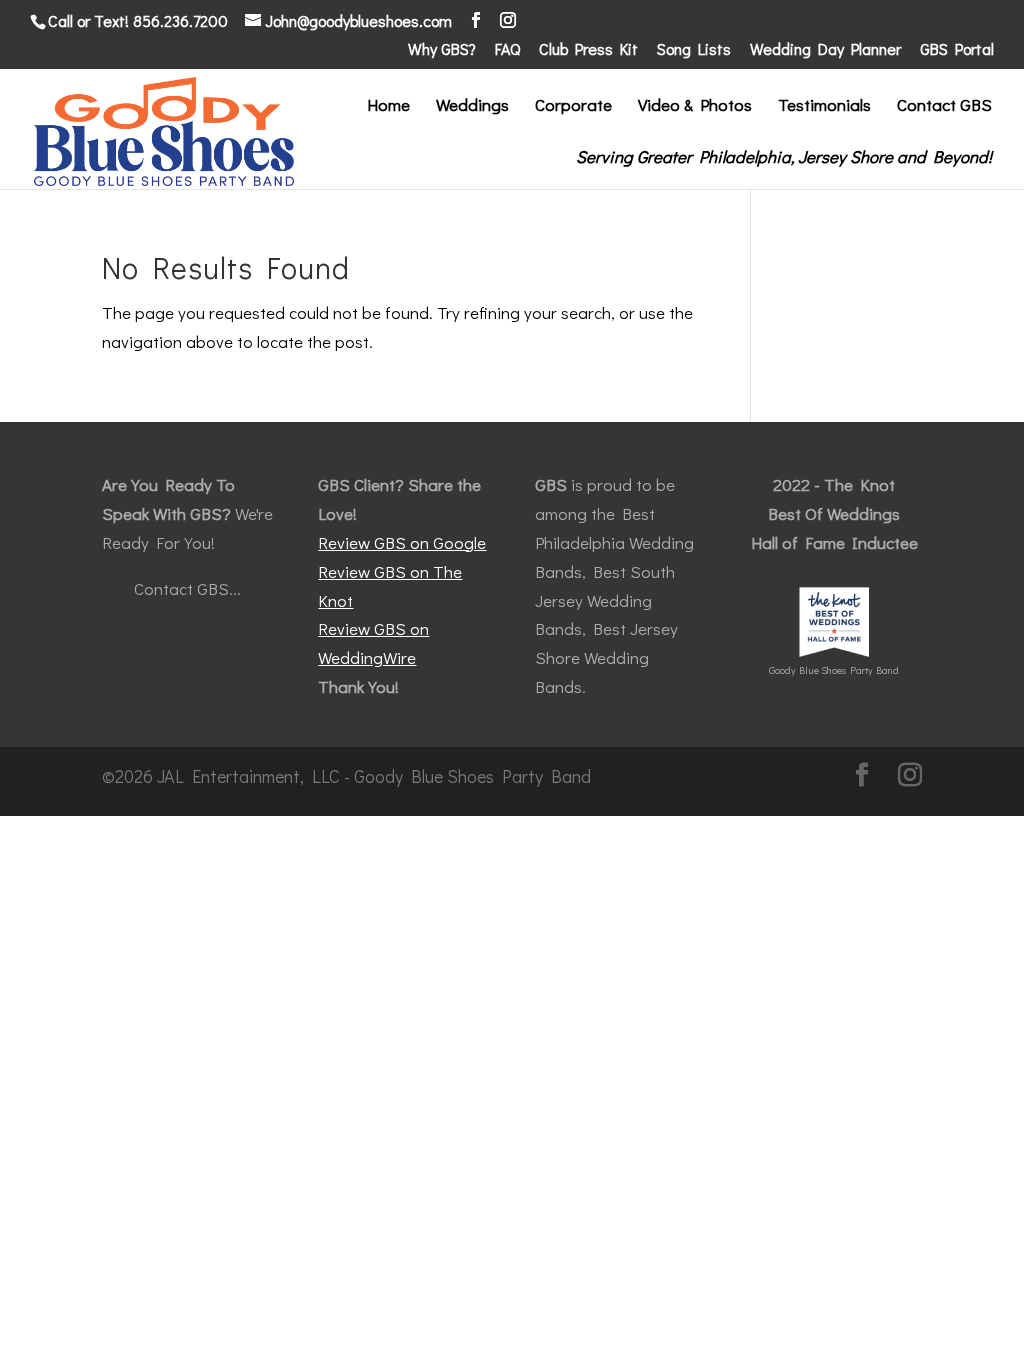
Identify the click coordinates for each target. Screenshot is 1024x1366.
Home (388, 107)
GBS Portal (957, 50)
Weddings (472, 107)
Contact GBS (944, 107)
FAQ (507, 50)
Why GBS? (442, 50)
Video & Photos (695, 107)
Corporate (573, 107)
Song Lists (694, 50)
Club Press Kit (588, 50)
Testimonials (824, 107)
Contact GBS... (187, 588)
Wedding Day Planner (825, 50)
